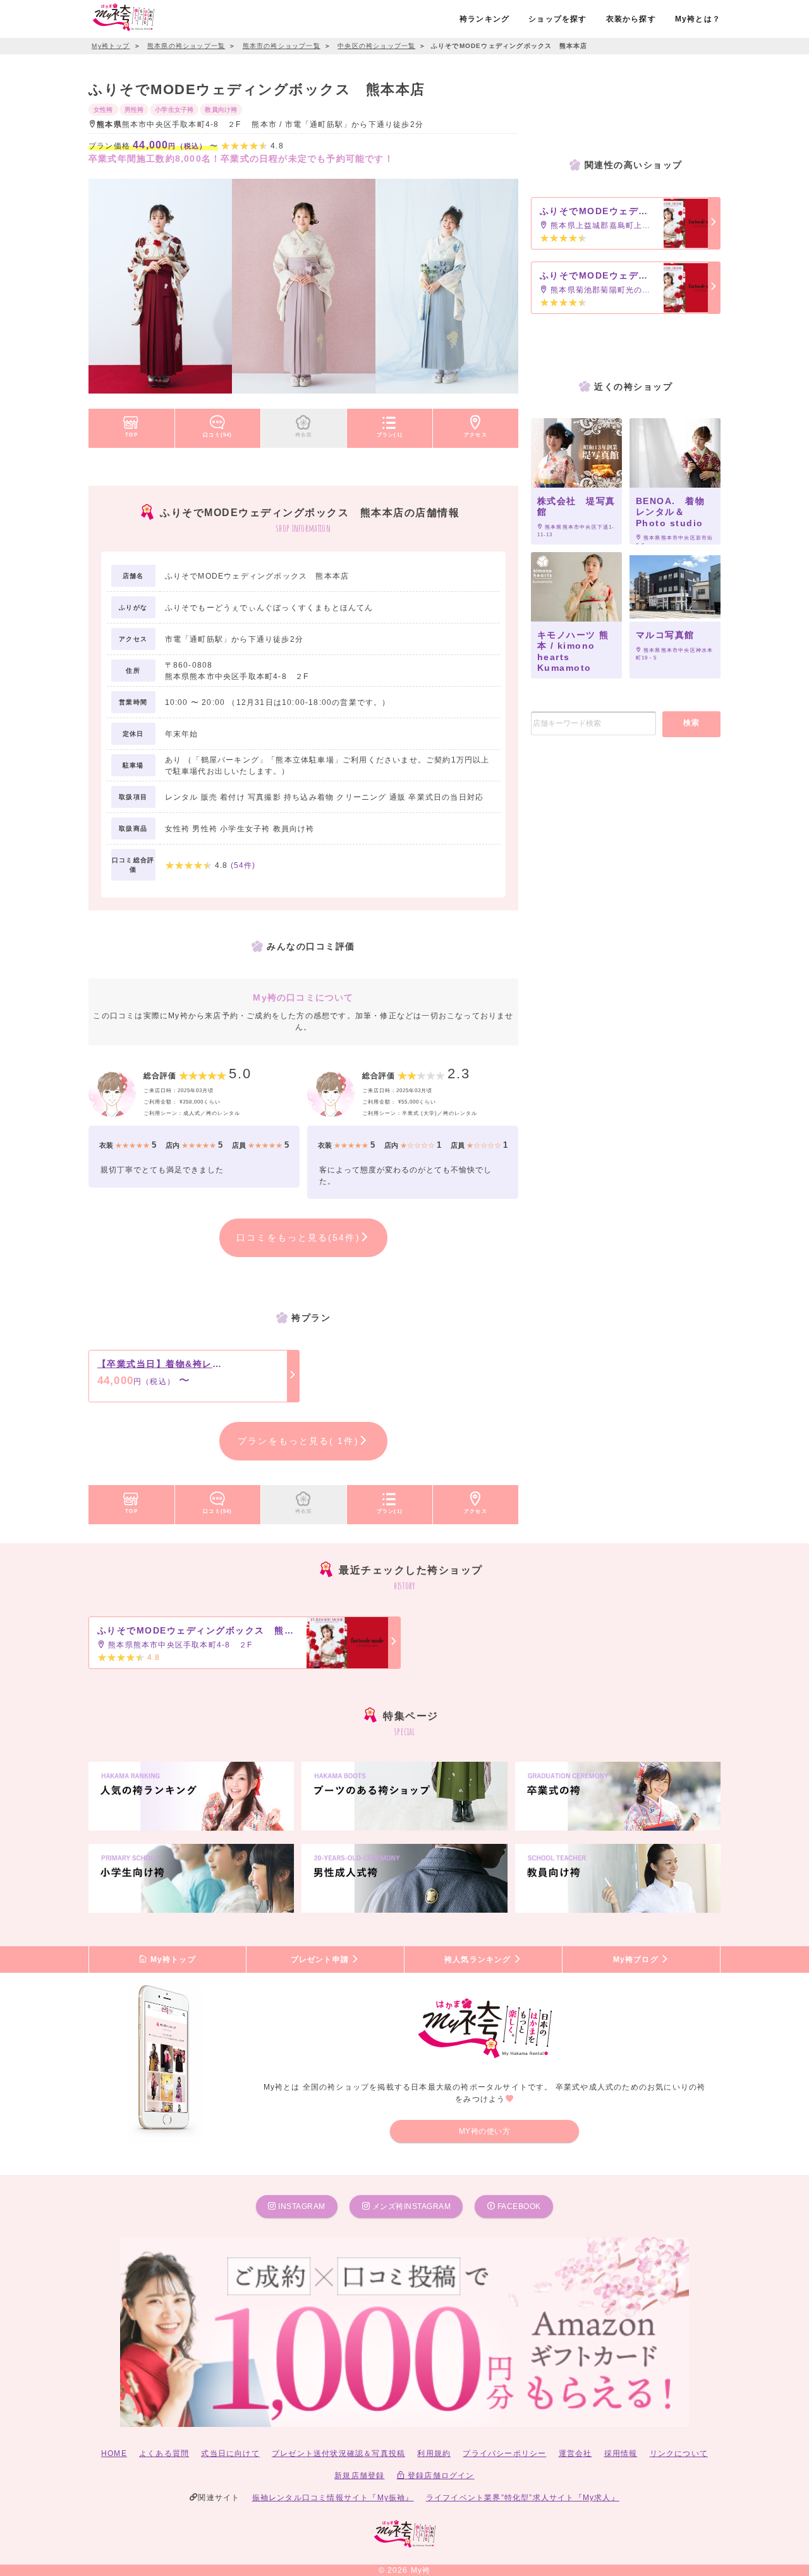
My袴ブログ (637, 1959)
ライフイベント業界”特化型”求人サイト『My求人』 (523, 2498)
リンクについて (679, 2453)
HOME (114, 2453)
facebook (518, 2206)
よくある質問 (164, 2453)
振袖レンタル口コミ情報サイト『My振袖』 (333, 2498)
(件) (243, 865)
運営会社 (575, 2453)
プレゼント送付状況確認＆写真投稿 (338, 2453)
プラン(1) (390, 435)
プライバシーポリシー (504, 2453)
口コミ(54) (217, 435)
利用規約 (434, 2453)
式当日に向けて (230, 2453)
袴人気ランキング (479, 1959)
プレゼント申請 (321, 1959)
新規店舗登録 (359, 2476)
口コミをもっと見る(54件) (298, 1237)
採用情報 (621, 2453)
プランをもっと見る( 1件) (298, 1441)
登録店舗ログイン (440, 2476)
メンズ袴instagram (410, 2206)
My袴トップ (171, 1959)
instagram (301, 2206)
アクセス (476, 435)
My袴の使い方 (485, 2131)
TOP (131, 435)
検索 (692, 723)
